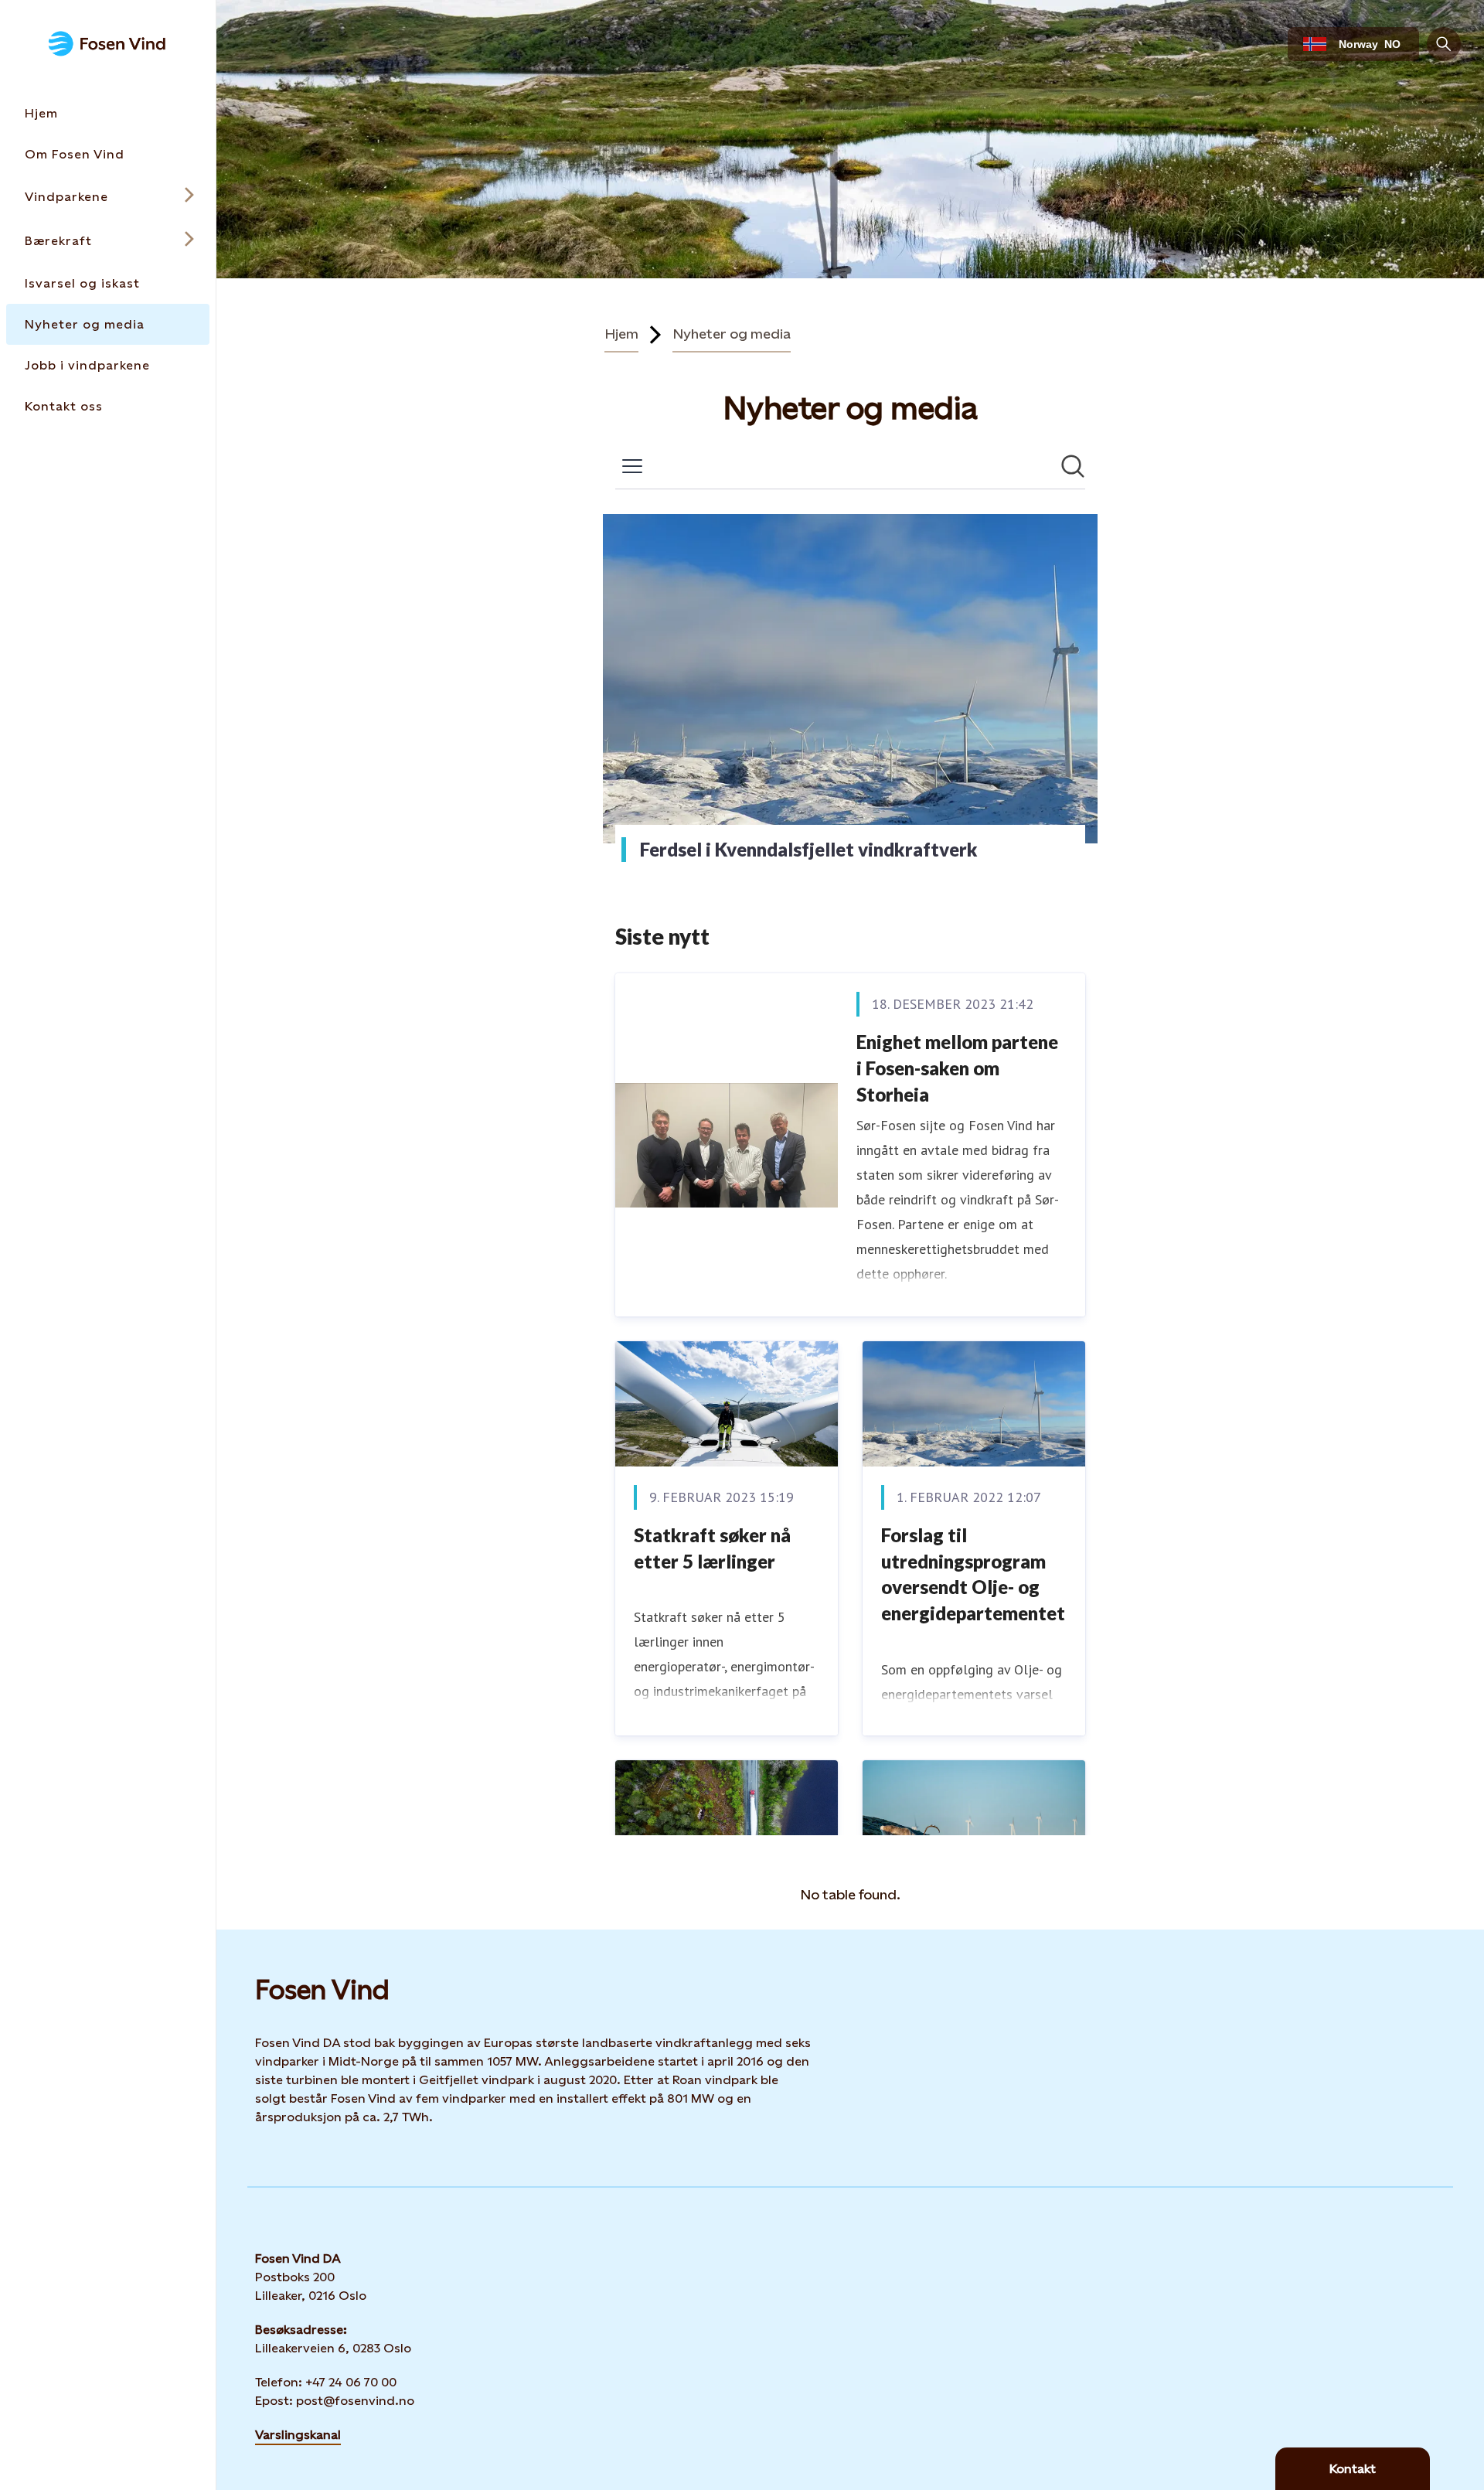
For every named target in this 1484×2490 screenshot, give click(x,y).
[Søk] (1444, 44)
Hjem (621, 334)
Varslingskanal (298, 2435)
